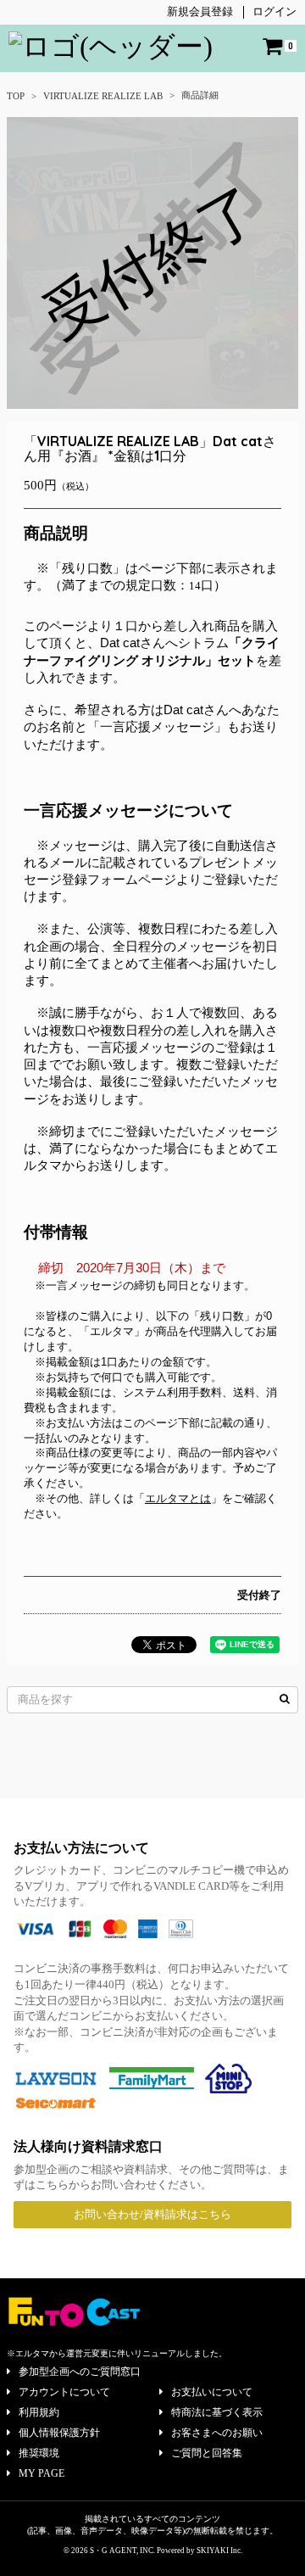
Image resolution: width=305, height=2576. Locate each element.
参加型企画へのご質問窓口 (80, 2372)
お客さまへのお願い (217, 2433)
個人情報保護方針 (59, 2433)
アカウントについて (64, 2392)
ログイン (274, 11)
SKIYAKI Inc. (219, 2551)
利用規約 (39, 2412)
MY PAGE (42, 2473)
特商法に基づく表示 (217, 2412)
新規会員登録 (200, 11)
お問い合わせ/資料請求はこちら (152, 2214)
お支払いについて (212, 2392)
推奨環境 (39, 2453)
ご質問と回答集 (207, 2453)
